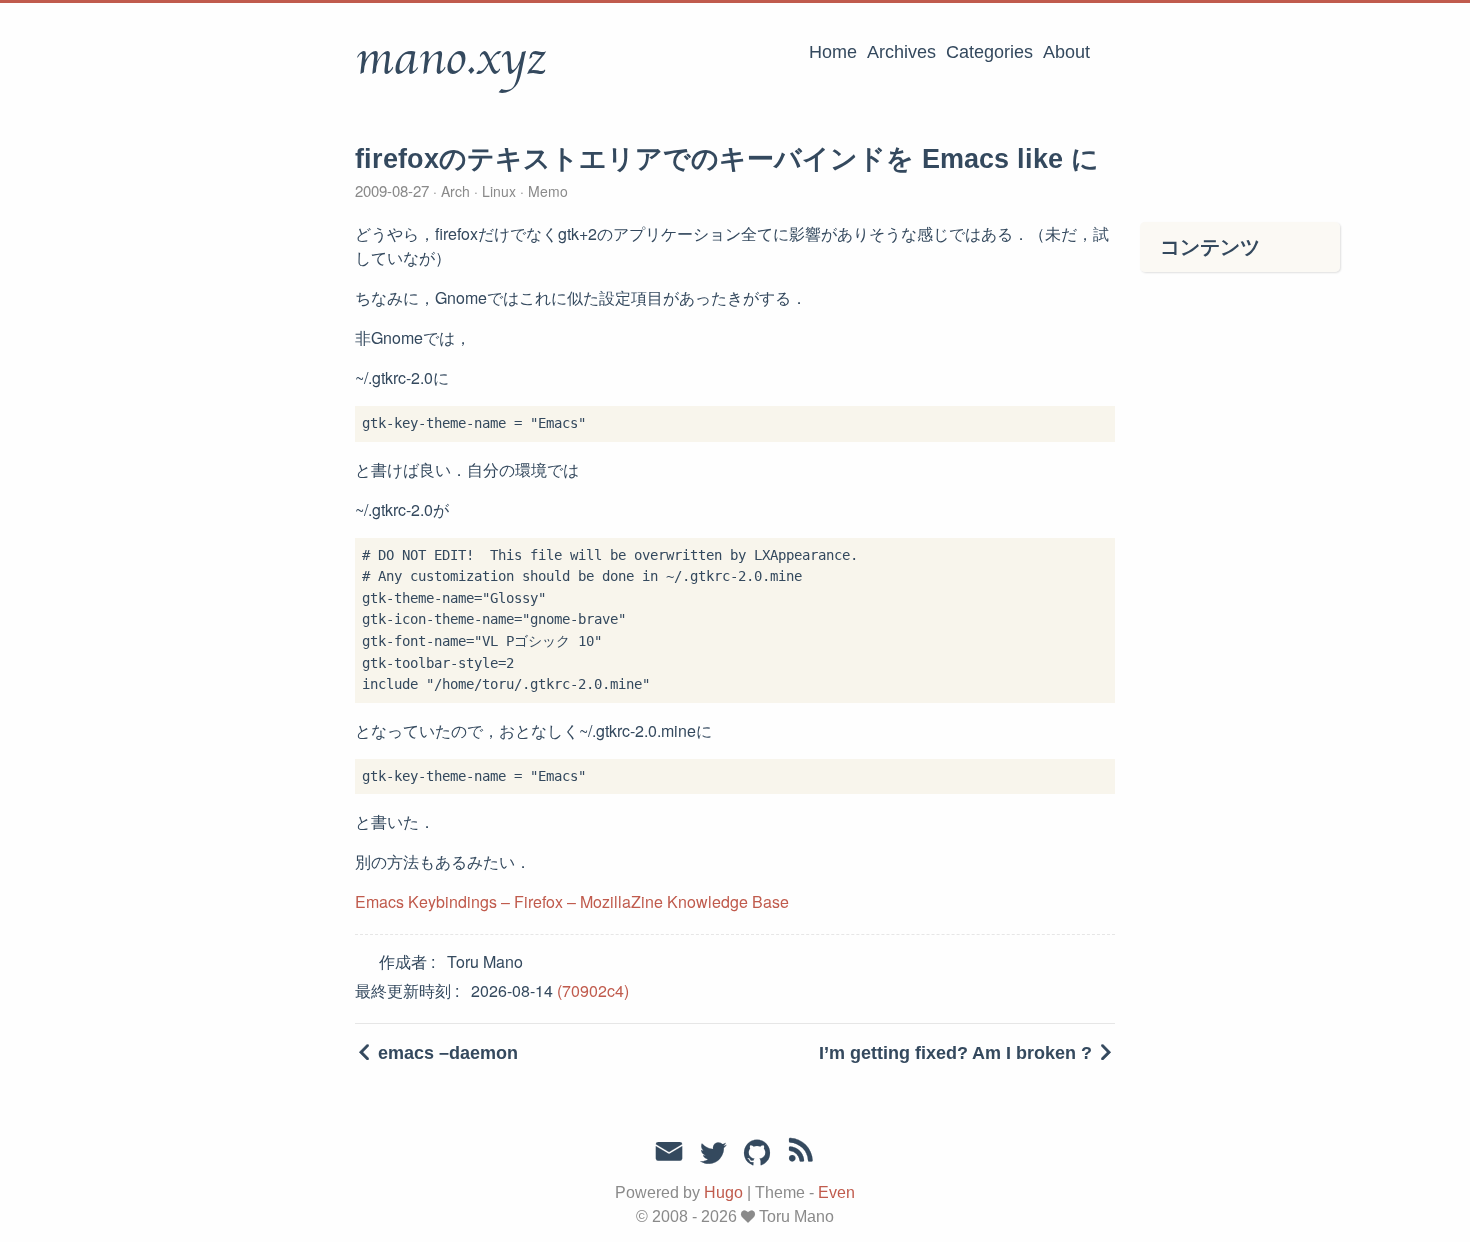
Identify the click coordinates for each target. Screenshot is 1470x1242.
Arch (455, 191)
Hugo (723, 1192)
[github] (757, 1154)
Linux (499, 191)
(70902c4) (593, 990)
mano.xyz (450, 59)
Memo (546, 191)
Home (833, 52)
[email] (669, 1152)
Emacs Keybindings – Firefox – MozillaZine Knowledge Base (572, 901)
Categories (989, 52)
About (1066, 52)
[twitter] (713, 1154)
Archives (901, 52)
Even (836, 1192)
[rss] (801, 1154)
